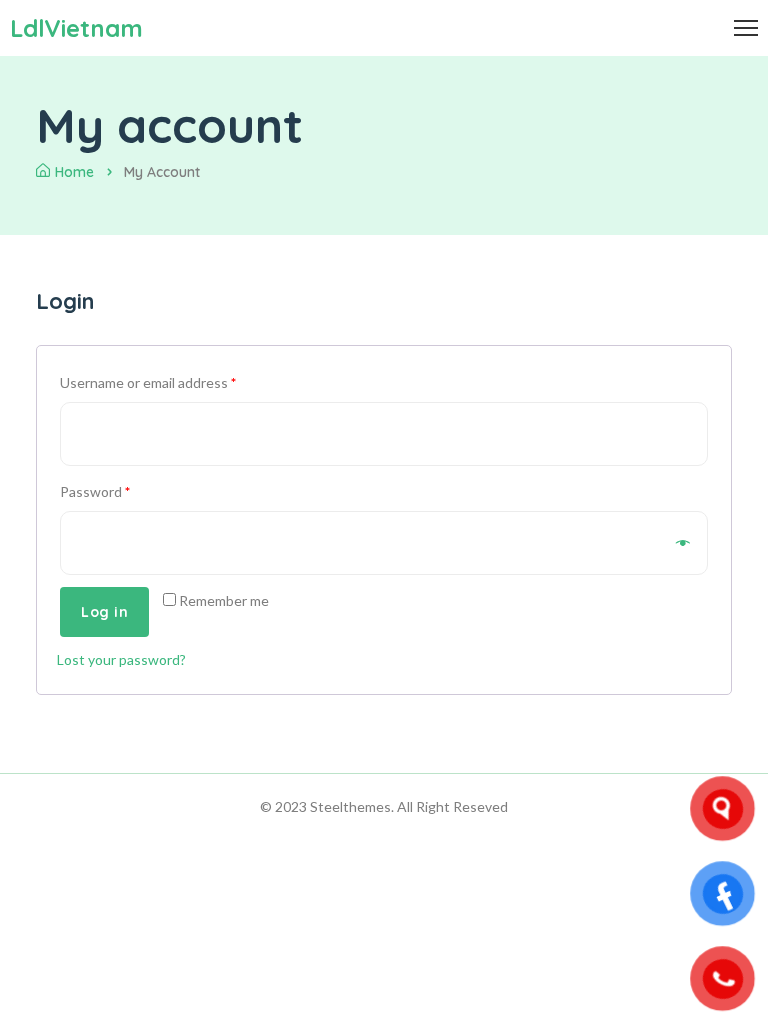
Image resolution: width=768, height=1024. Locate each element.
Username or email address (148, 382)
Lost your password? (121, 659)
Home (74, 172)
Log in (104, 612)
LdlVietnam (76, 28)
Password (95, 491)
